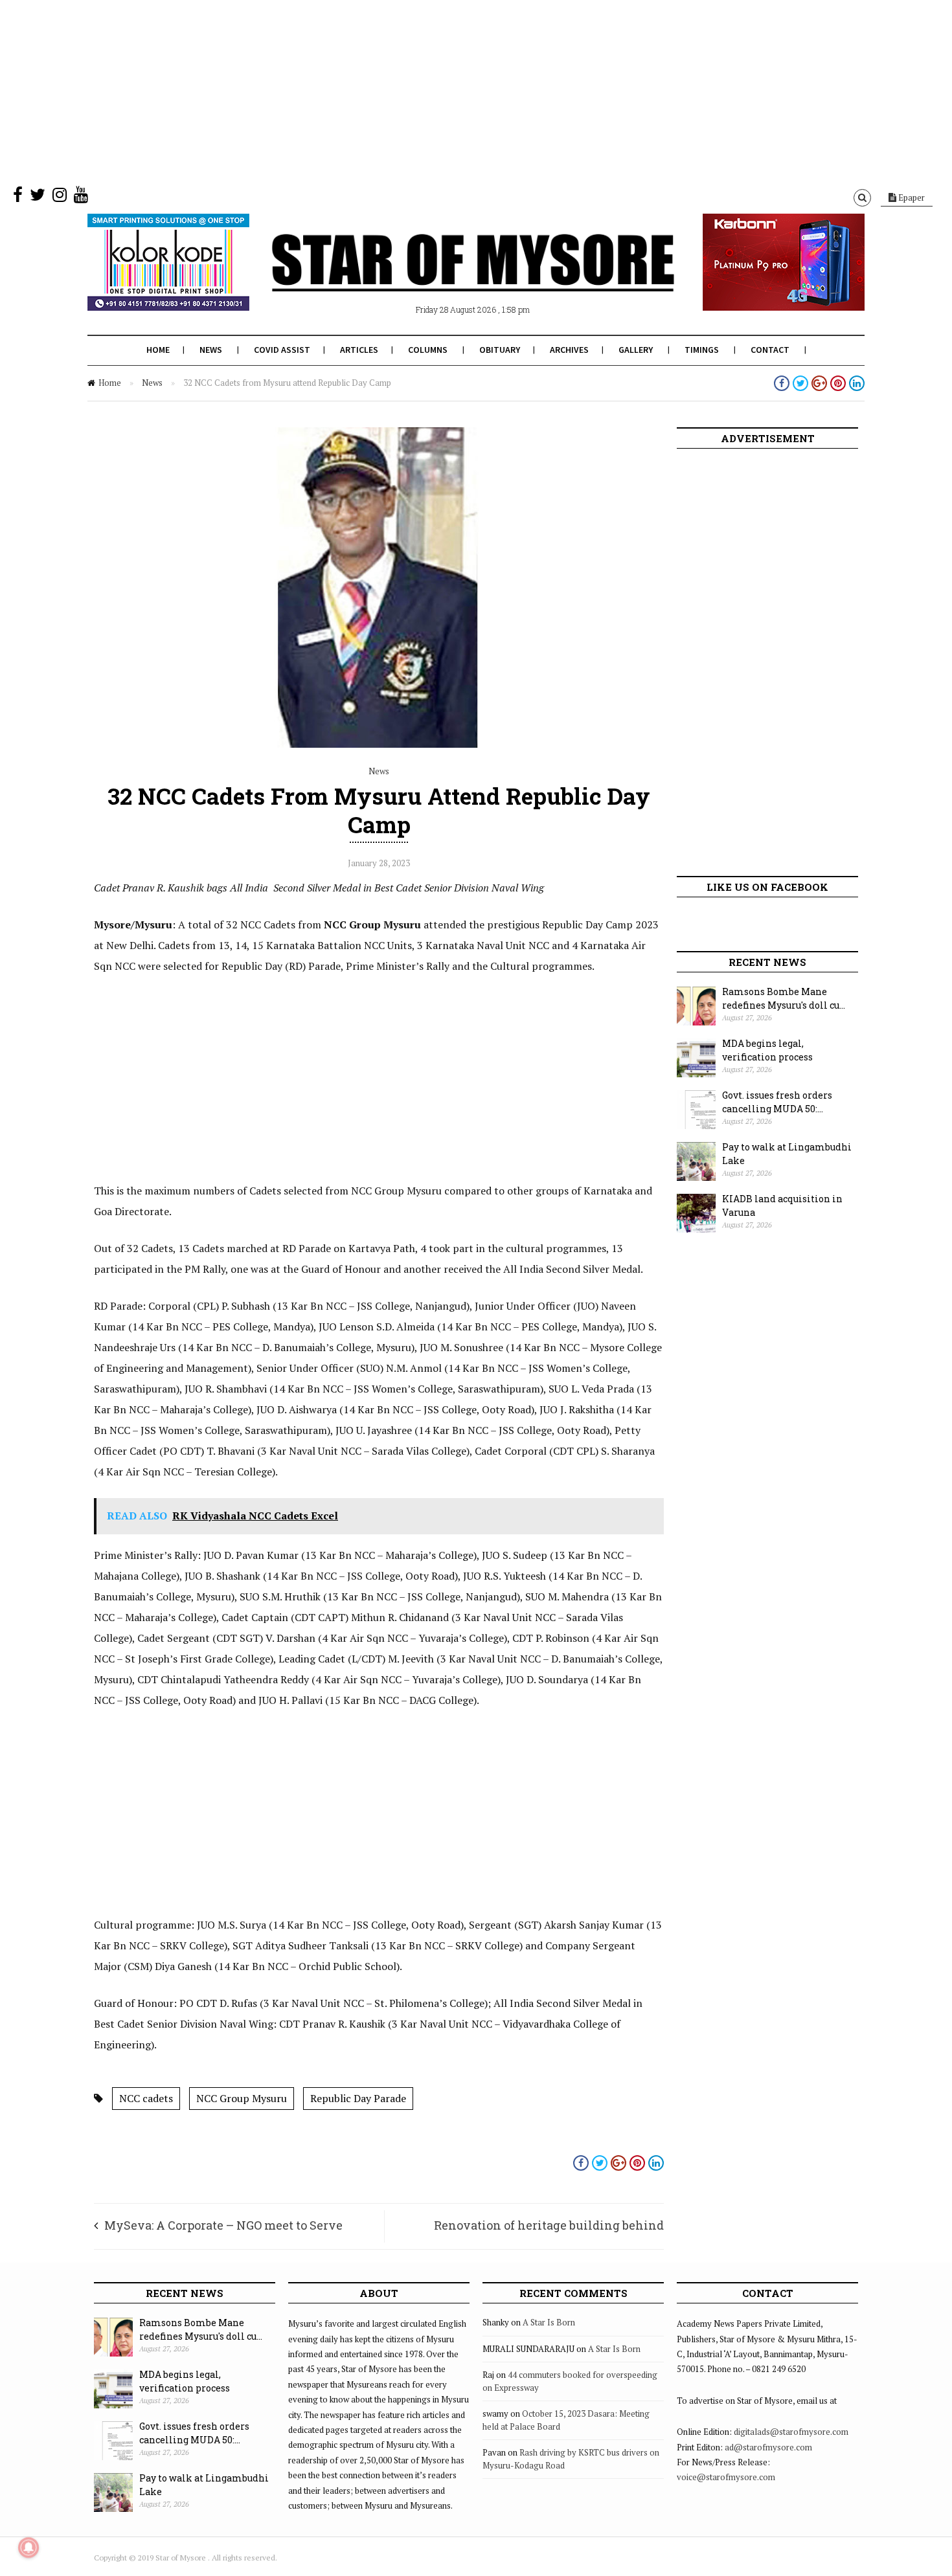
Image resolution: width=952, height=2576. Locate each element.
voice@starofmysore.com (726, 2477)
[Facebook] (18, 197)
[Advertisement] (389, 91)
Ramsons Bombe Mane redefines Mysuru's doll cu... (784, 998)
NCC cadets (146, 2098)
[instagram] (60, 197)
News (211, 350)
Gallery (636, 350)
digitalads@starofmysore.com (791, 2432)
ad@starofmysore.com (768, 2447)
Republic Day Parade (358, 2098)
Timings (702, 350)
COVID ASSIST (282, 350)
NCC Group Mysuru (242, 2098)
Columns (428, 350)
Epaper (911, 197)
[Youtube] (81, 197)
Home (158, 350)
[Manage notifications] (28, 2548)
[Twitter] (38, 197)
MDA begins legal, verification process (767, 1050)
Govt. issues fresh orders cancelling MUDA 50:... (777, 1102)
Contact (770, 350)
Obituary (500, 350)
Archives (569, 350)
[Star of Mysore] (444, 278)
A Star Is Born (549, 2322)
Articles (359, 350)
